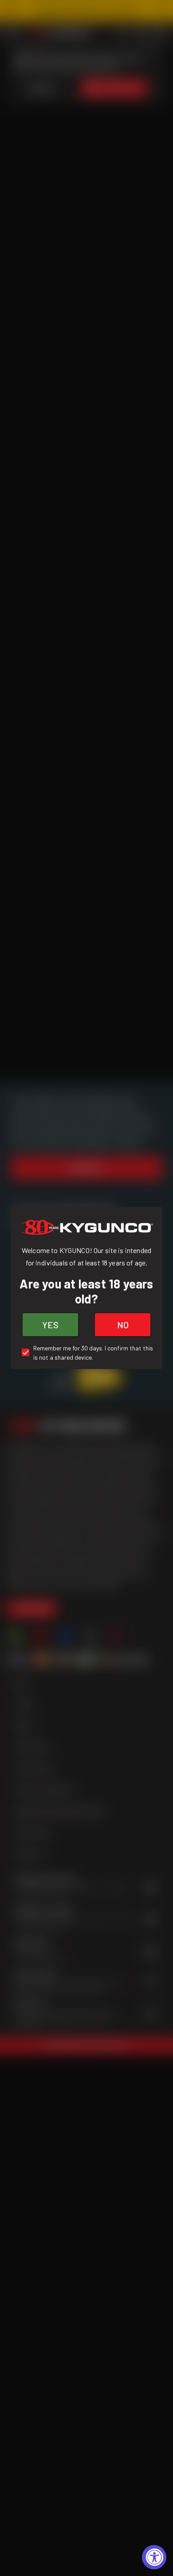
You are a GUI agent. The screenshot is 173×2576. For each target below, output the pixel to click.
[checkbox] (86, 1353)
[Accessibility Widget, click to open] (154, 2557)
